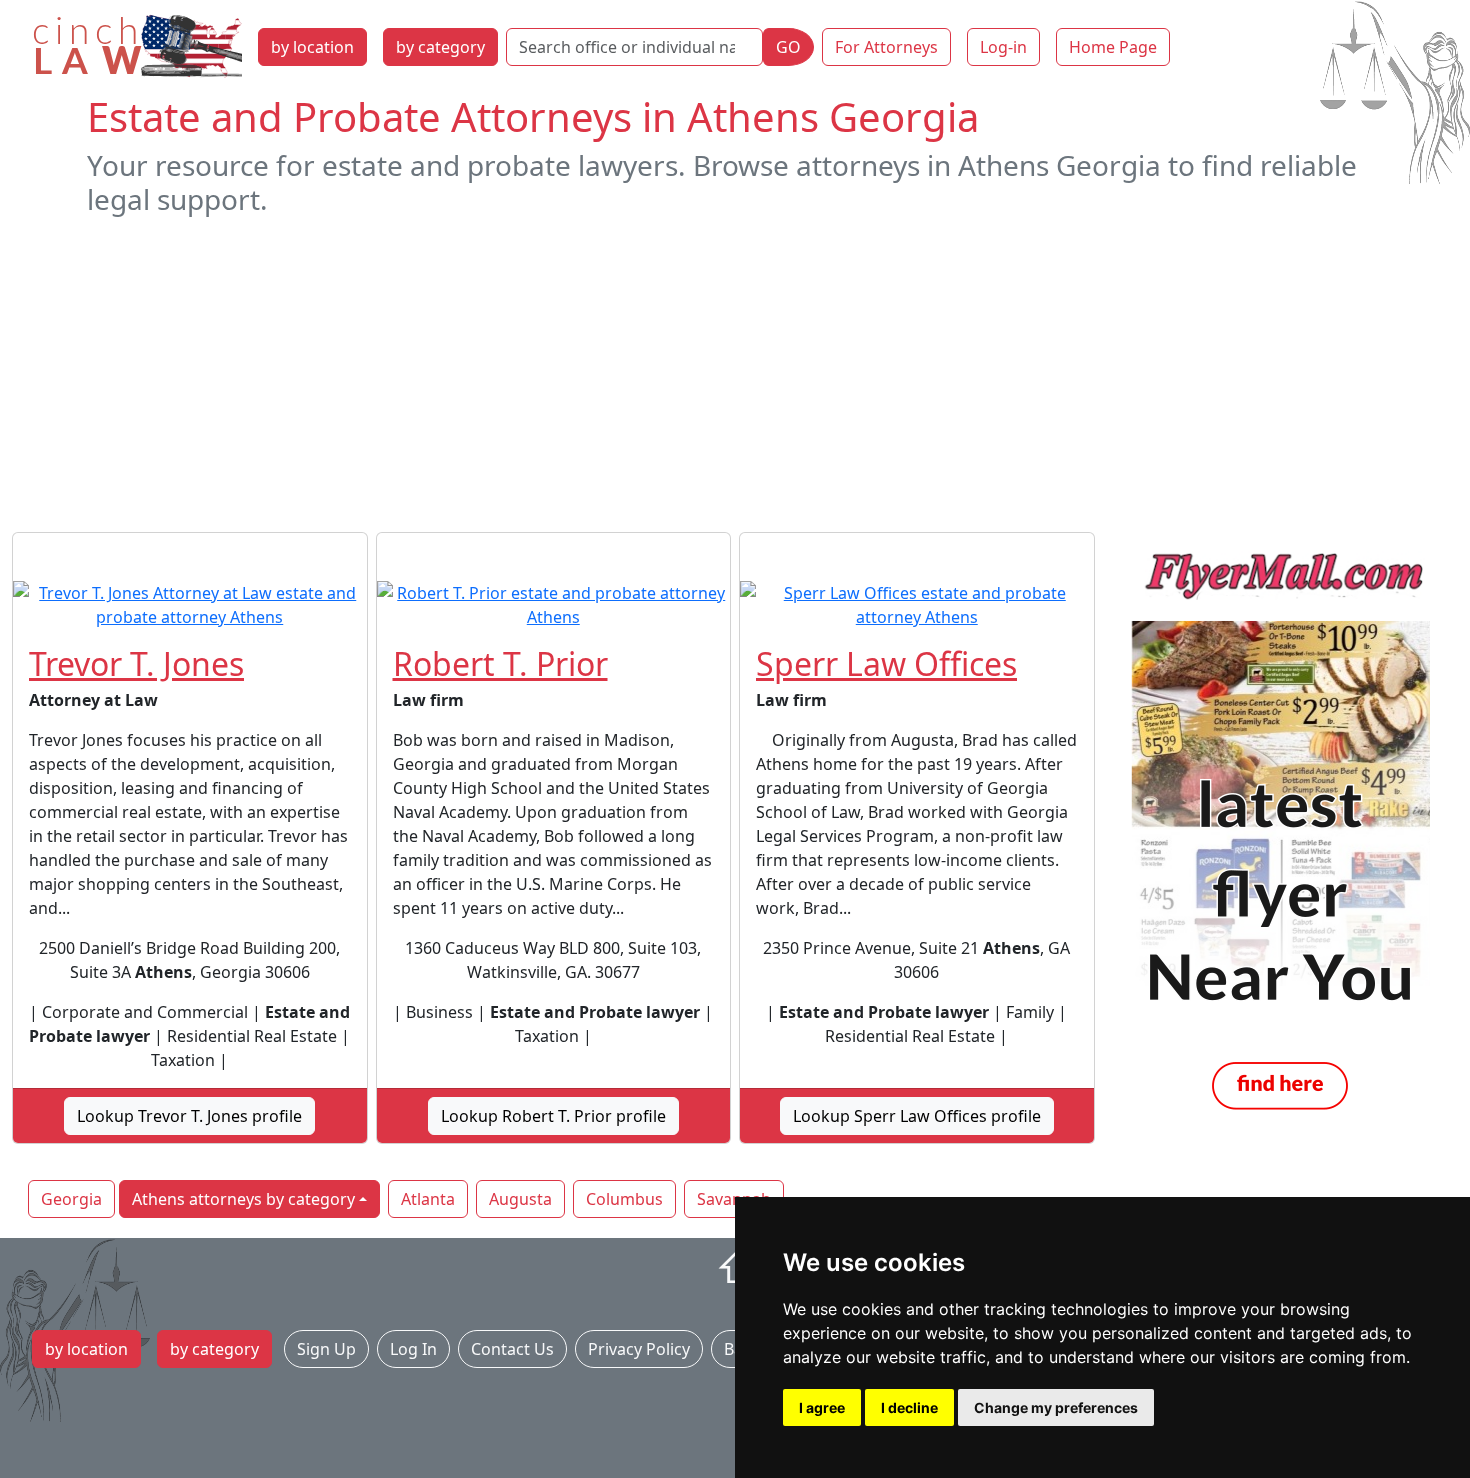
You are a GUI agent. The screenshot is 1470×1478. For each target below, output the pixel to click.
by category (440, 47)
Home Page (1113, 47)
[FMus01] (1281, 832)
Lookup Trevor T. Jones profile (189, 1116)
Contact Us (512, 1349)
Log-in (1003, 47)
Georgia (71, 1199)
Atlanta (428, 1199)
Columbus (624, 1199)
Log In (413, 1349)
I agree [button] (822, 1407)
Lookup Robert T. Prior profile (553, 1116)
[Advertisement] (735, 374)
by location (312, 47)
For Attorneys (886, 47)
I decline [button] (909, 1407)
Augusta (520, 1199)
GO (788, 47)
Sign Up (326, 1349)
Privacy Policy (639, 1349)
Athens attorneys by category (243, 1199)
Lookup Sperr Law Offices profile (917, 1116)
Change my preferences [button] (1056, 1407)
